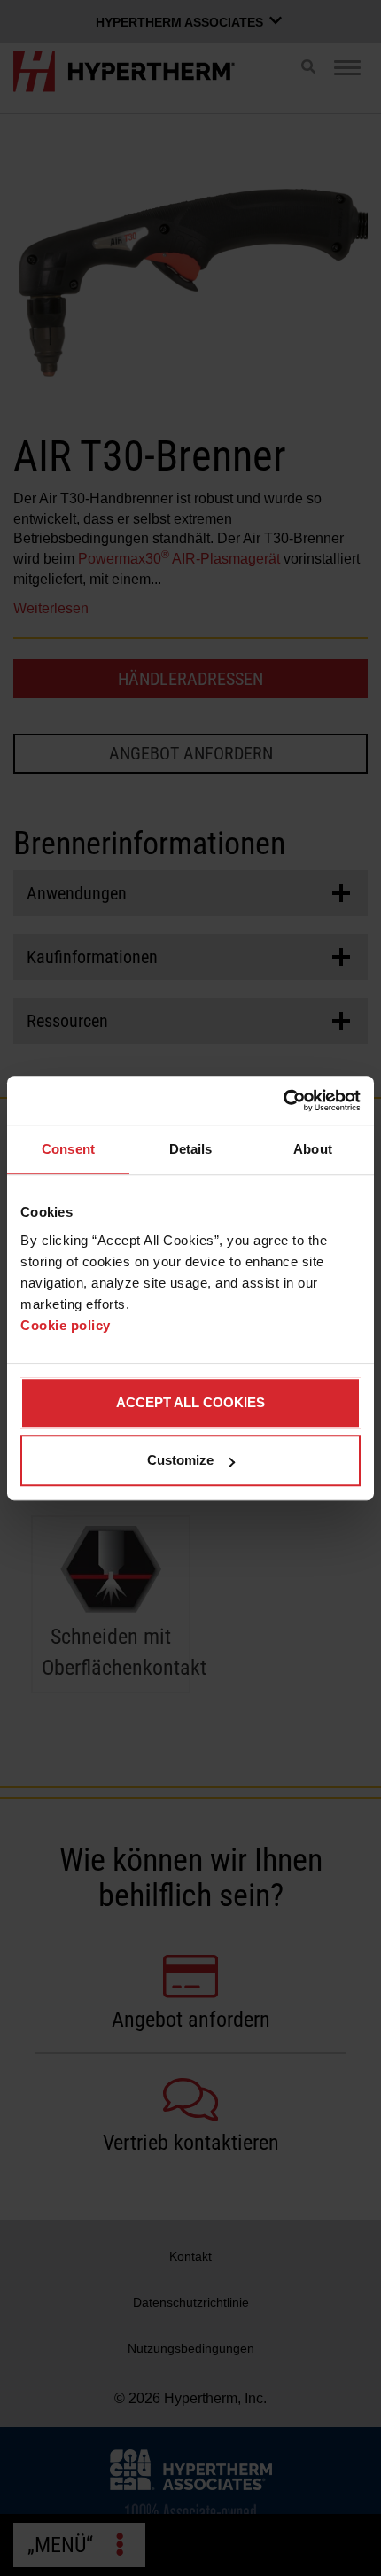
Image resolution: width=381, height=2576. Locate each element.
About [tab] (313, 1149)
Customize (180, 1460)
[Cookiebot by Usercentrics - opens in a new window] (283, 1101)
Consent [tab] (68, 1149)
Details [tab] (191, 1149)
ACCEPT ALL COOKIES (190, 1402)
